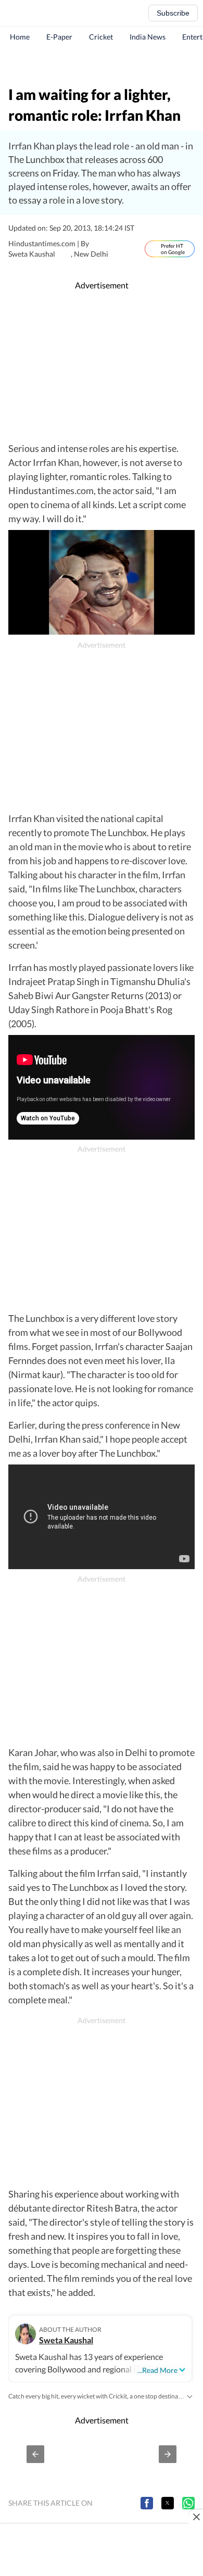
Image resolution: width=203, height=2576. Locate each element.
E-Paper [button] (59, 37)
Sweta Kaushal (66, 2340)
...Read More (157, 2370)
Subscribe (173, 13)
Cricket (101, 37)
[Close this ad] (196, 2517)
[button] (35, 2454)
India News (148, 37)
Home (20, 37)
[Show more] (189, 2396)
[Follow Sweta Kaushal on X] (66, 254)
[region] (102, 65)
